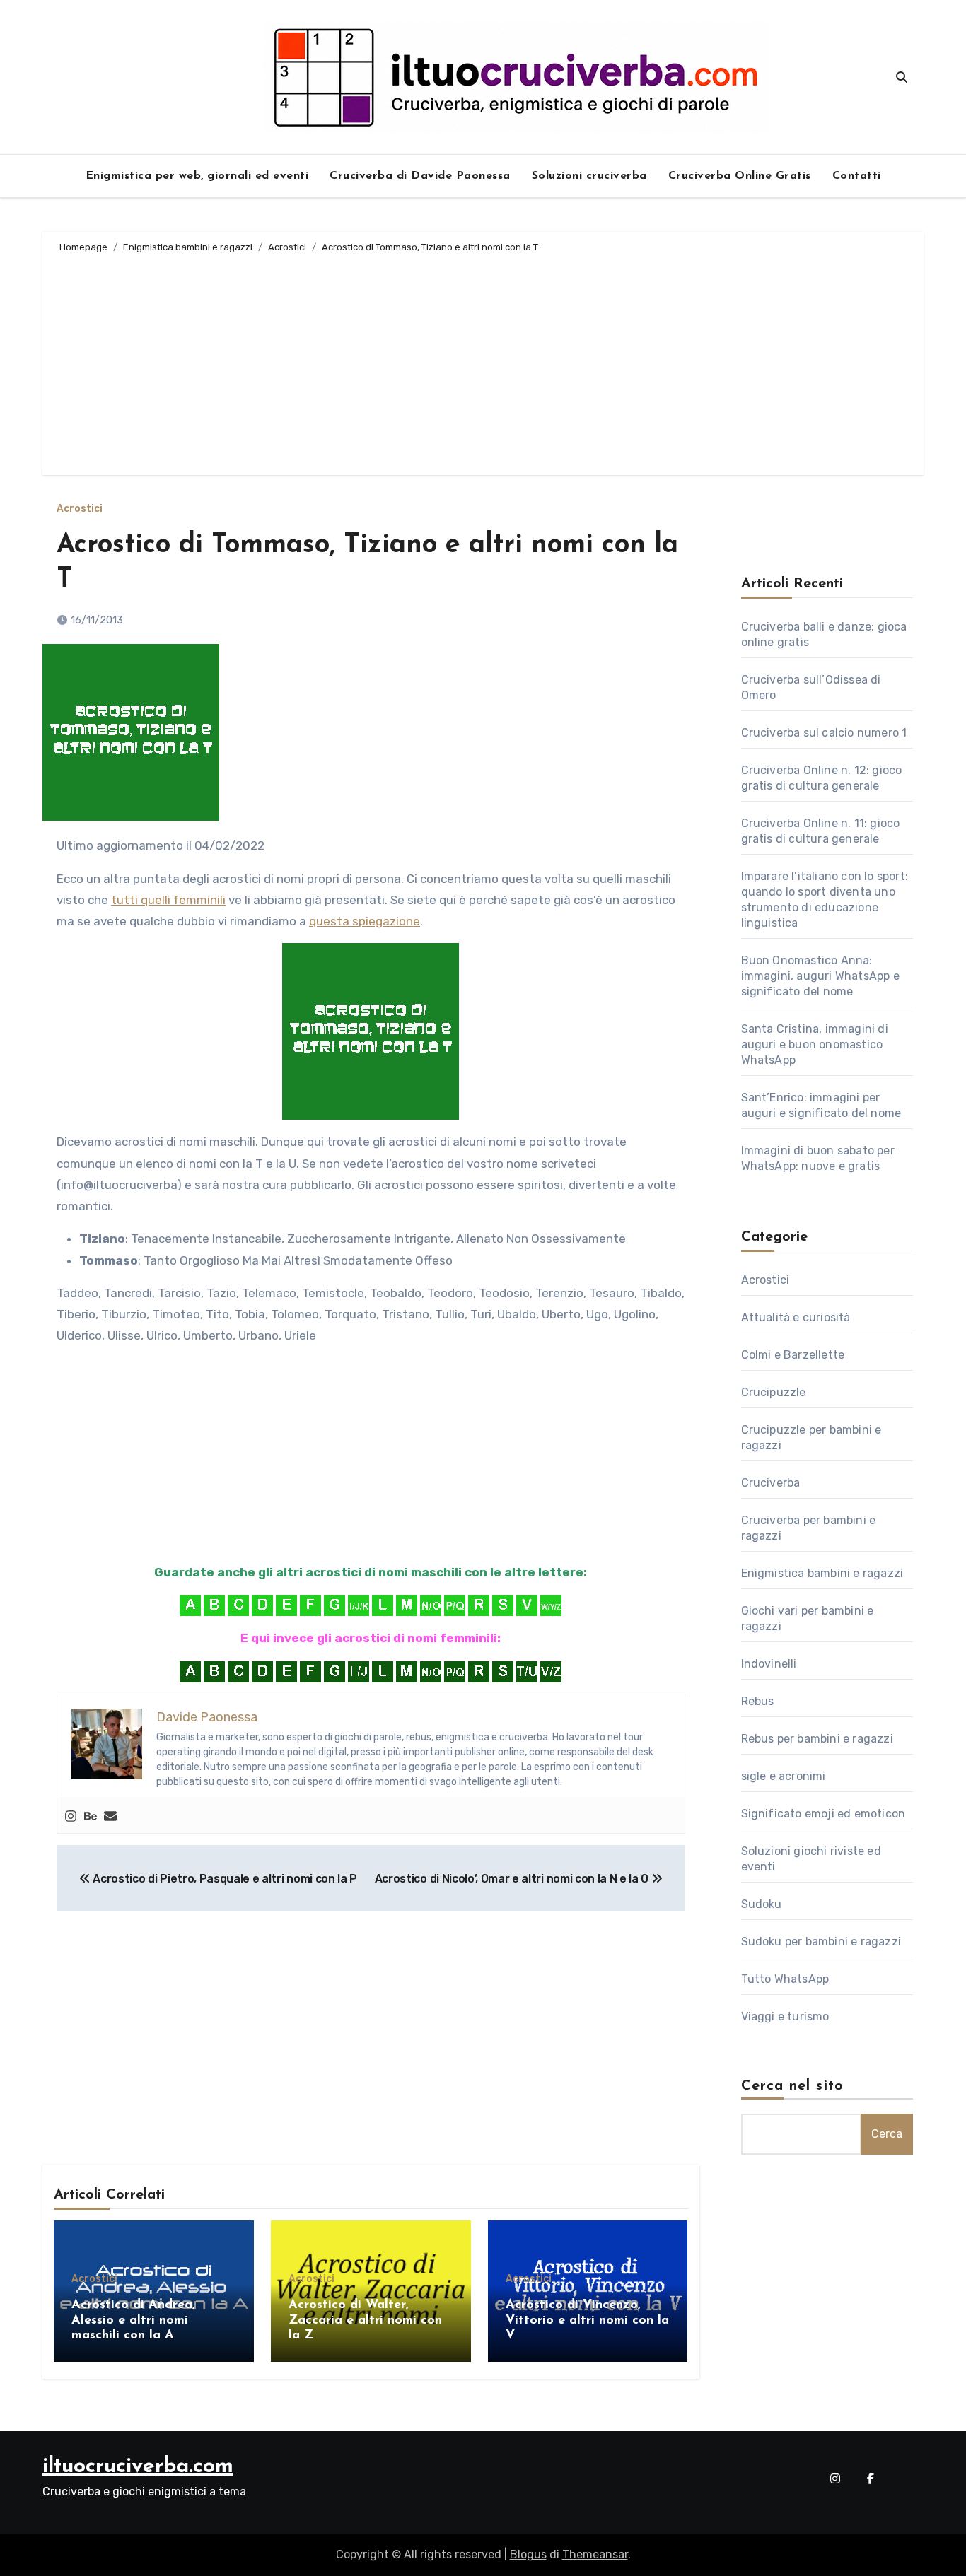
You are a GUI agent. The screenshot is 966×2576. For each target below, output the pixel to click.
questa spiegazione (365, 921)
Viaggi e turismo (785, 2016)
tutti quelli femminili (168, 900)
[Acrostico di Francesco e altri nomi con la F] (310, 1605)
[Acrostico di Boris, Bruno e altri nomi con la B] (214, 1605)
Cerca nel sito (792, 2086)
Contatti (857, 176)
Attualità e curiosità (796, 1317)
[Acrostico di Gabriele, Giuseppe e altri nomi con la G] (334, 1605)
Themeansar (595, 2554)
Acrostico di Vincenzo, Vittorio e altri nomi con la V (587, 2320)
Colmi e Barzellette (793, 1355)
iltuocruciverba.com (138, 2467)
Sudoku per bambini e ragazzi (821, 1942)
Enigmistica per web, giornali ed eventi (197, 176)
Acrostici (80, 509)
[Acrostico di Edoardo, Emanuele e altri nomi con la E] (286, 1605)
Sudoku (762, 1904)
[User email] (110, 1816)
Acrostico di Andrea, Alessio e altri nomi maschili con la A (133, 2320)
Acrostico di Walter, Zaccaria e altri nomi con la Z (365, 2320)
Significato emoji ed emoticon (824, 1814)
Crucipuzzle (774, 1392)
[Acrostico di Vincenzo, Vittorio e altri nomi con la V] (527, 1605)
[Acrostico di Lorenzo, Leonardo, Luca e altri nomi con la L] (383, 1605)
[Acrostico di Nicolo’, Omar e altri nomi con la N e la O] (431, 1605)
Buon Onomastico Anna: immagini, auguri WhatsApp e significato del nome (820, 976)
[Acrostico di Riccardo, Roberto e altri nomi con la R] (479, 1605)
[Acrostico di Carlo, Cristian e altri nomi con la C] (238, 1605)
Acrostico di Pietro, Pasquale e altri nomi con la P (224, 1879)
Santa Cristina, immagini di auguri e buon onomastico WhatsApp (815, 1044)
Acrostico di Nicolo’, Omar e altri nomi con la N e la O (513, 1879)
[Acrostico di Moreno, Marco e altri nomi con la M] (407, 1605)
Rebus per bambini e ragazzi (817, 1739)
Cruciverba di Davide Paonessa (420, 176)
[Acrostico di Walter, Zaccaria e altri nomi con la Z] (551, 1605)
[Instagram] (71, 1816)
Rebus (758, 1701)
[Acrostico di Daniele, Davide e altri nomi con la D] (262, 1605)
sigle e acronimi (784, 1776)
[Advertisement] (485, 362)
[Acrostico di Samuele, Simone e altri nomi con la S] (503, 1605)
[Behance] (91, 1816)
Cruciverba (771, 1483)
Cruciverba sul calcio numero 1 (824, 733)
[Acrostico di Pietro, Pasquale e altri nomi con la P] (455, 1605)
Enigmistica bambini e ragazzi (822, 1573)
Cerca (887, 2134)
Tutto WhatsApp (785, 1979)
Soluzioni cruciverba (589, 176)
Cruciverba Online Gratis (740, 176)
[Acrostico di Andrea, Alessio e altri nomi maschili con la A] (190, 1605)
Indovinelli (769, 1664)
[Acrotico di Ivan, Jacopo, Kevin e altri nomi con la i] (359, 1605)
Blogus (528, 2554)
